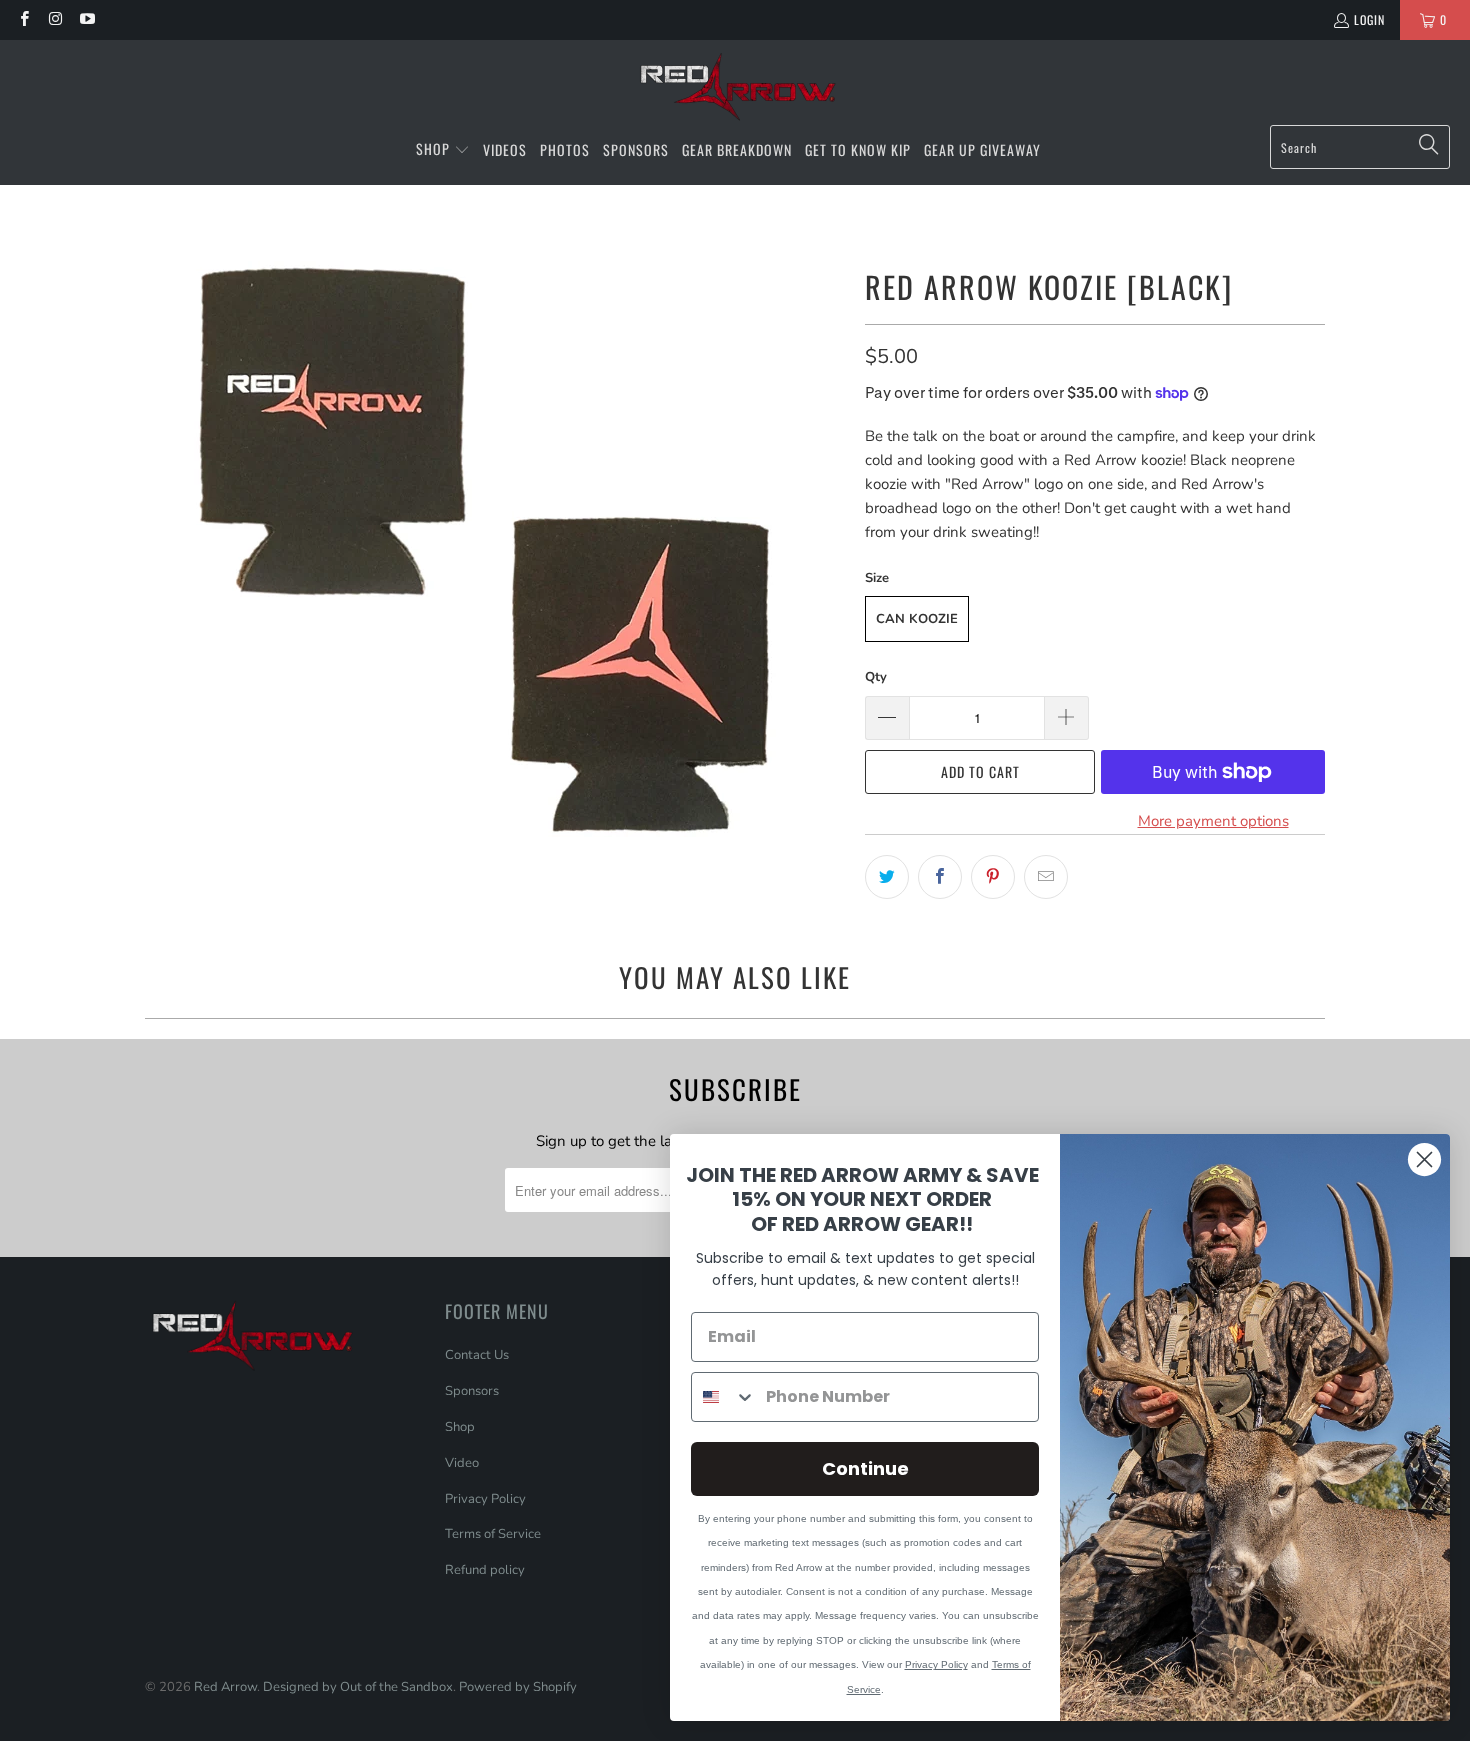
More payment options (1213, 821)
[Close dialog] (1424, 1159)
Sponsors (472, 1391)
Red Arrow (225, 1687)
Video (462, 1463)
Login (1369, 19)
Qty (876, 677)
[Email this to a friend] (1046, 877)
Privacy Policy (485, 1499)
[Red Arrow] (735, 87)
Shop (460, 1427)
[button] (443, 150)
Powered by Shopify (518, 1687)
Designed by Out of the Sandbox (358, 1687)
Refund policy (485, 1570)
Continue (865, 1468)
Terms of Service (493, 1534)
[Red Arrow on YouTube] (86, 19)
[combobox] (724, 1397)
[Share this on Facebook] (940, 877)
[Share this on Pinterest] (993, 877)
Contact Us (477, 1355)
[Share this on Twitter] (887, 877)
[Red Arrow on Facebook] (23, 19)
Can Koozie (917, 619)
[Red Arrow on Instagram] (54, 19)
